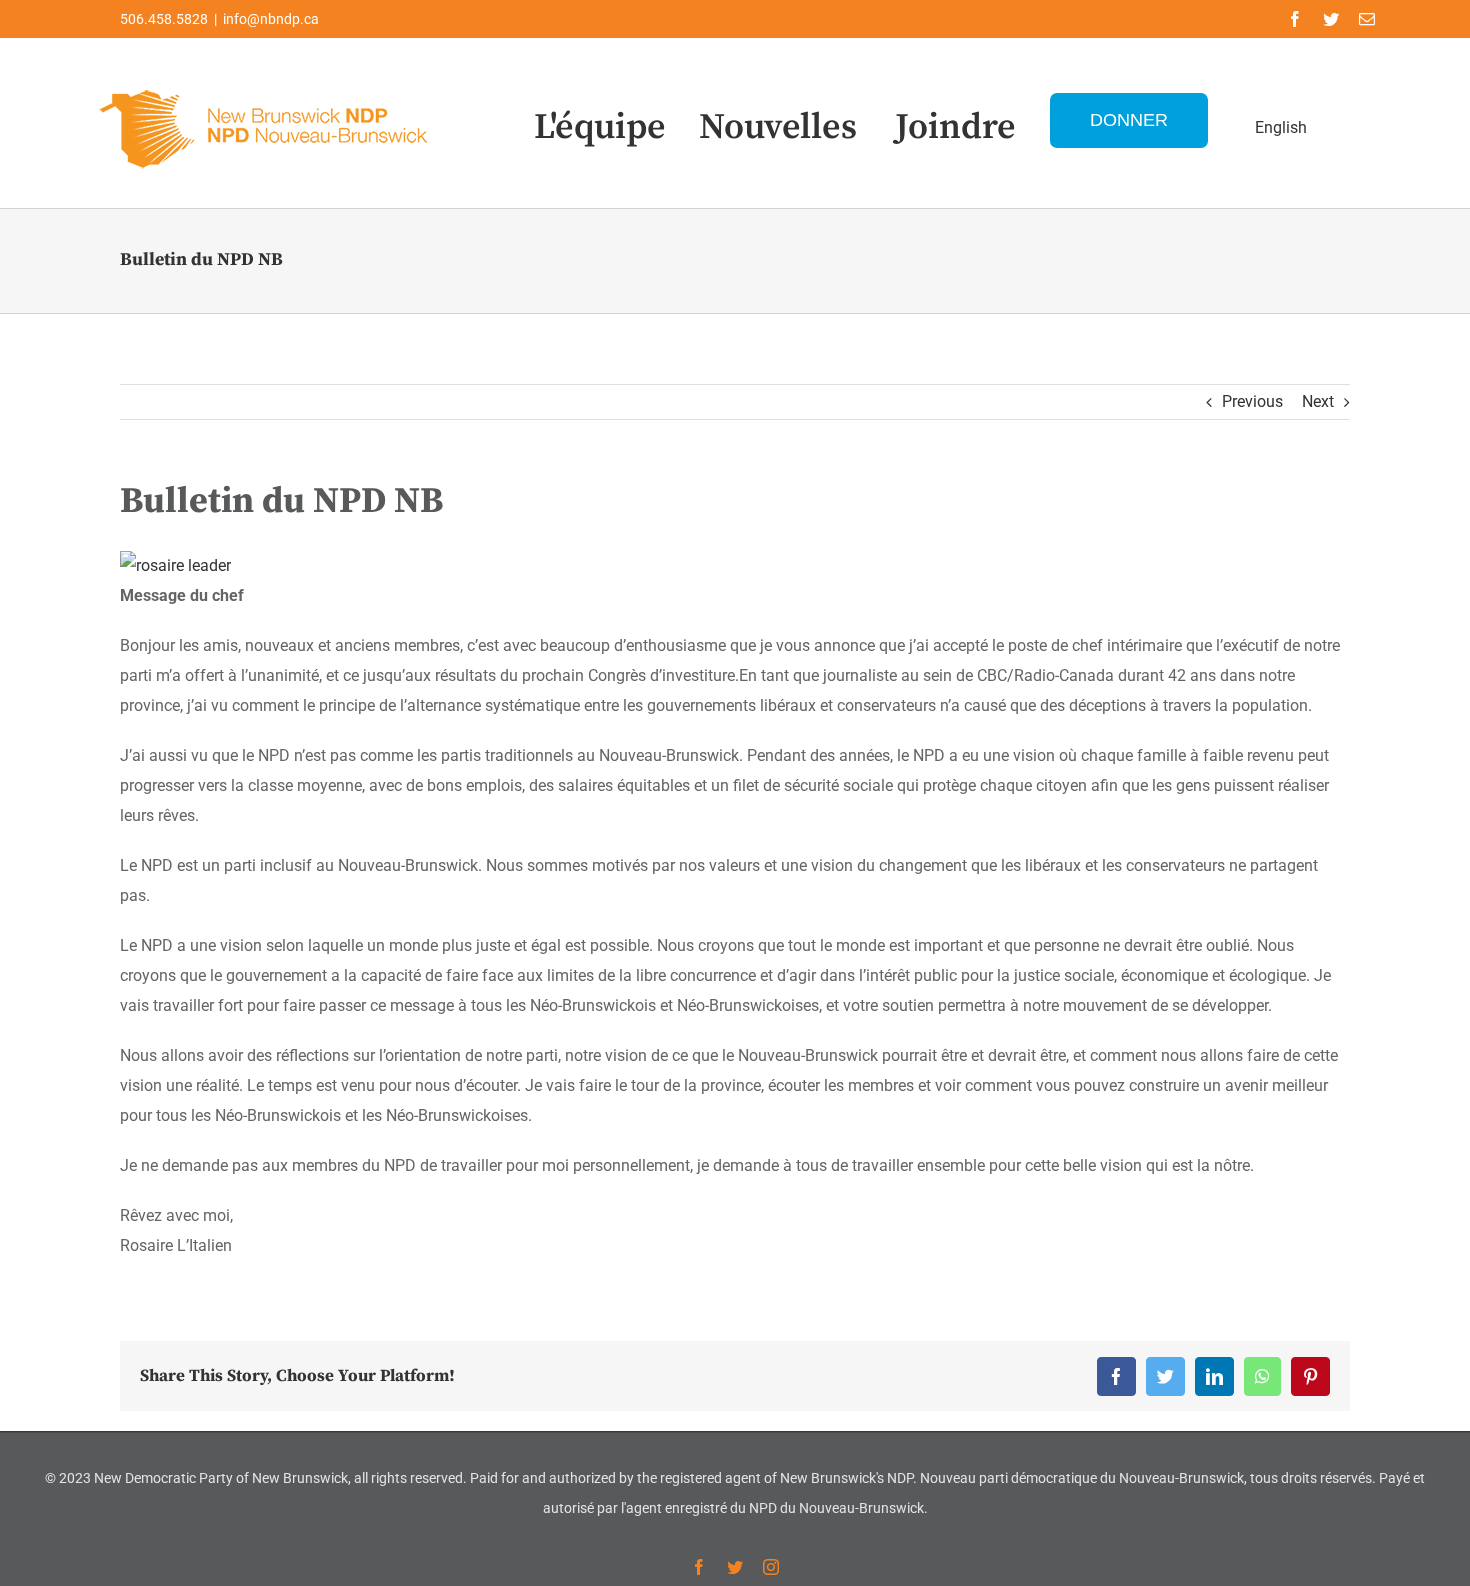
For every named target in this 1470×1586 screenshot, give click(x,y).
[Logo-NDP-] (265, 85)
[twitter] (1331, 19)
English (1281, 127)
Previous (1252, 401)
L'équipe (600, 127)
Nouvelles (778, 127)
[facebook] (1295, 19)
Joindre (955, 127)
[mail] (1367, 19)
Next (1318, 401)
